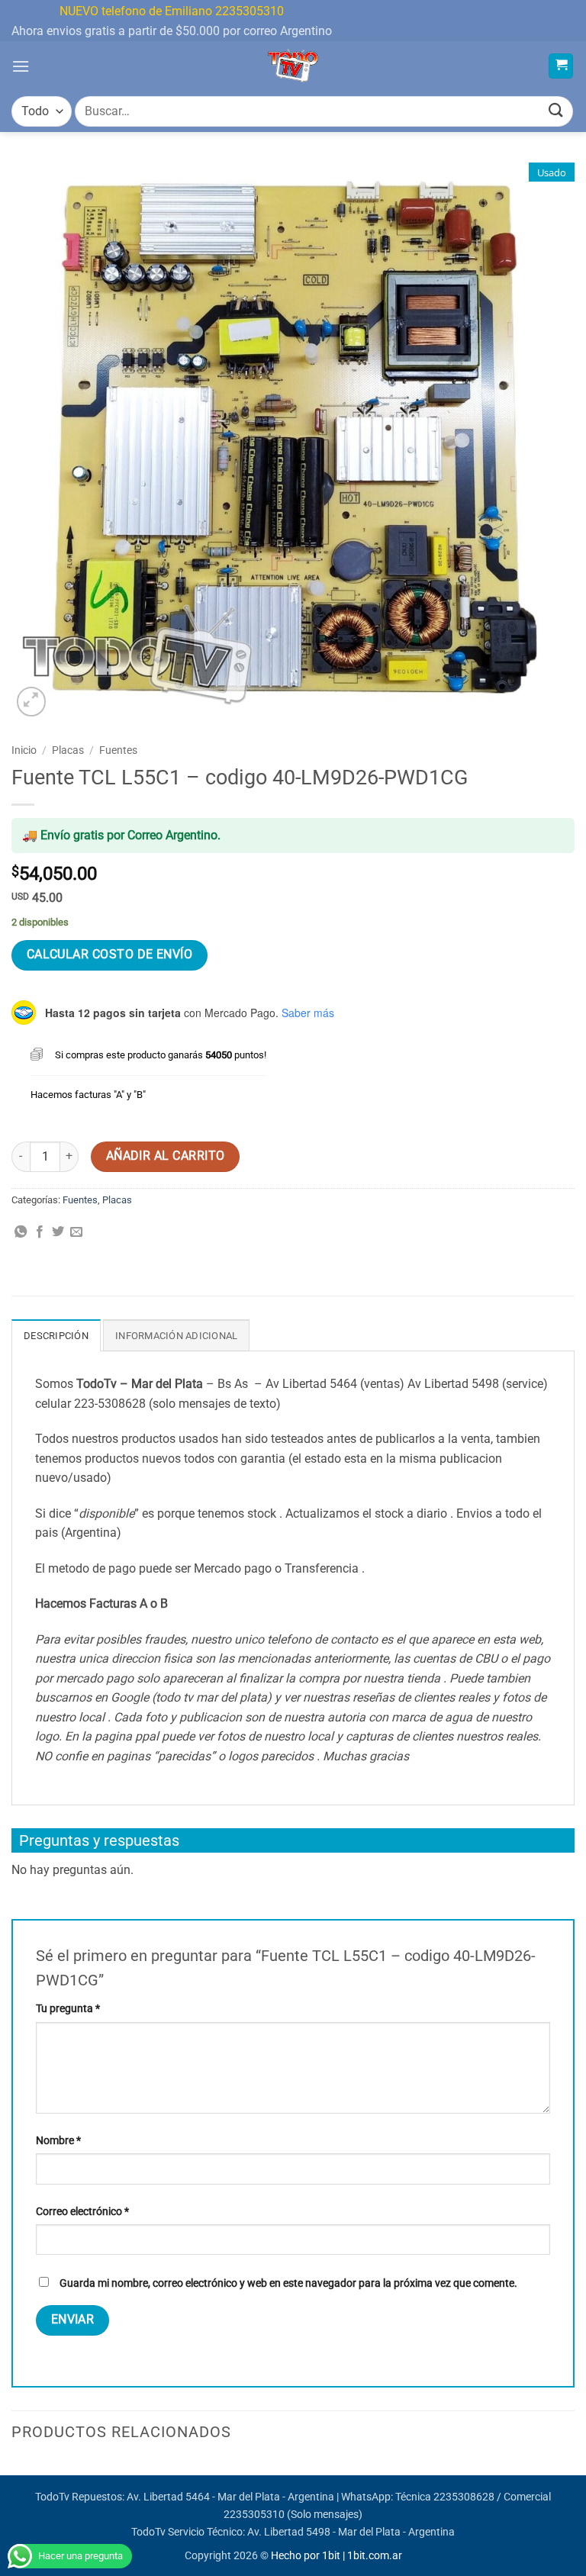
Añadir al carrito (166, 1156)
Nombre (58, 2141)
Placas (68, 750)
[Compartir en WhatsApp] (21, 1232)
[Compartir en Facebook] (40, 1232)
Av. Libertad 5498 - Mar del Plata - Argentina (351, 2532)
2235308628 (464, 2497)
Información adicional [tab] (176, 1336)
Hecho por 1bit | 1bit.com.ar (336, 2556)
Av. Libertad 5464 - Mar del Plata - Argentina (230, 2497)
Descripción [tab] (56, 1336)
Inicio (24, 750)
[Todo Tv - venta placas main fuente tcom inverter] (293, 66)
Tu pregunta (68, 2009)
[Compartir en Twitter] (58, 1232)
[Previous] (12, 2473)
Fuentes (118, 750)
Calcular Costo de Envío (110, 955)
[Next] (574, 2473)
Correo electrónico (82, 2212)
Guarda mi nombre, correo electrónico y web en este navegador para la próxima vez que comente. (288, 2283)
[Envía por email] (76, 1232)
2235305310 (254, 2515)
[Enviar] (556, 111)
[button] (21, 66)
